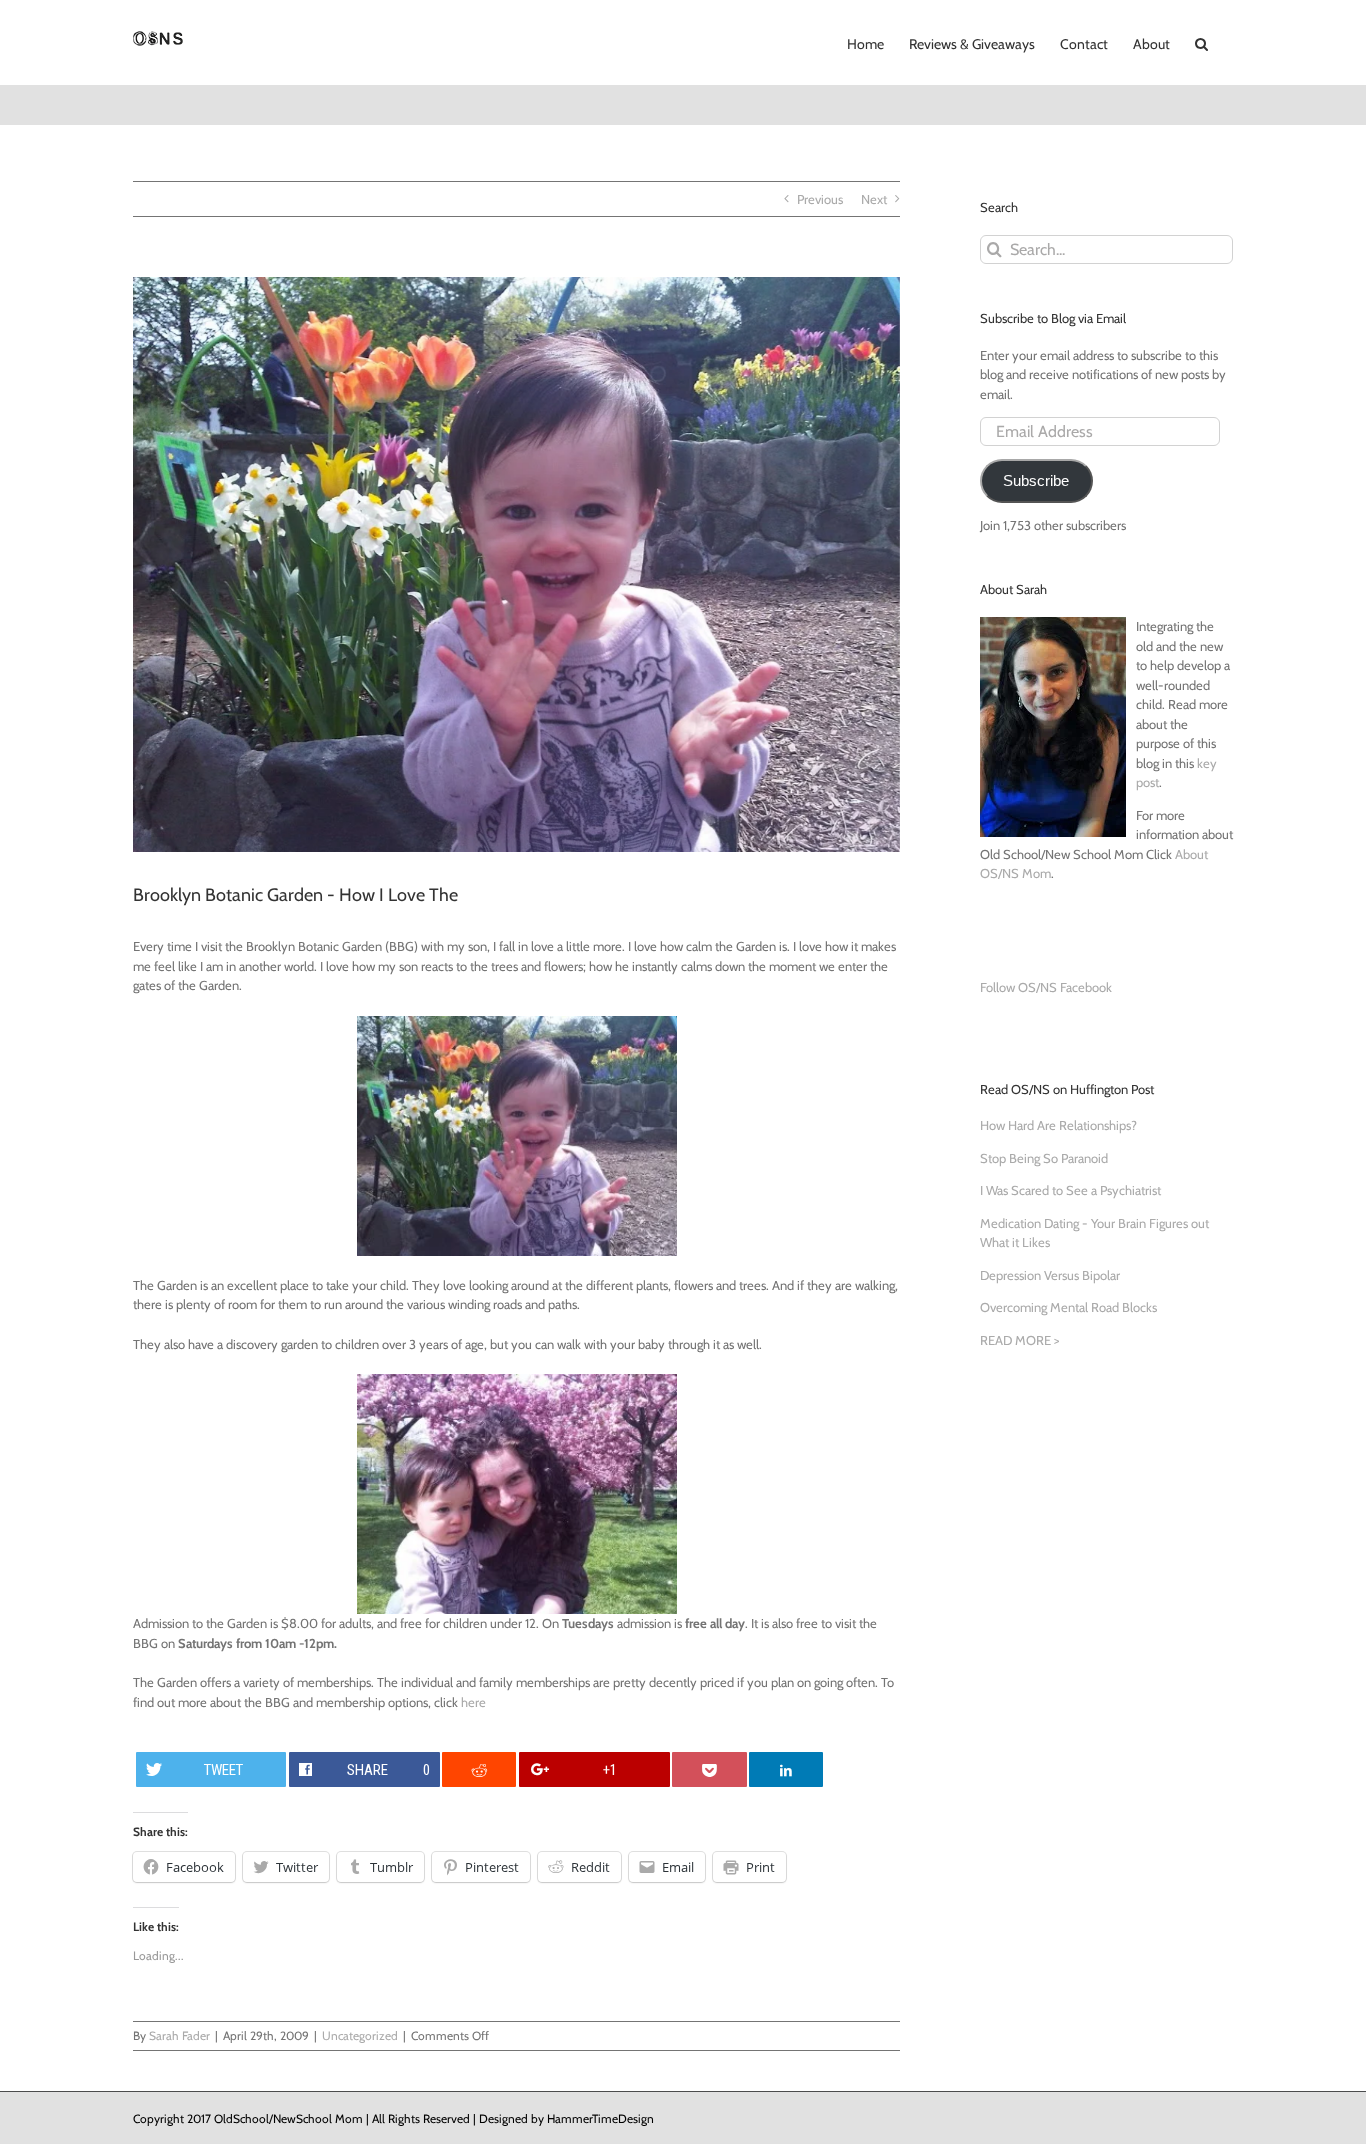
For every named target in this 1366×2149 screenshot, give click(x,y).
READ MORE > (1019, 1340)
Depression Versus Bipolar (1050, 1275)
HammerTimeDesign (600, 2118)
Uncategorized (360, 2035)
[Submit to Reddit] (479, 1769)
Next (874, 199)
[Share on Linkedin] (786, 1769)
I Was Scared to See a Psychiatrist (1070, 1190)
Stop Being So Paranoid (1044, 1158)
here (473, 1702)
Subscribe (1036, 481)
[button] (1201, 42)
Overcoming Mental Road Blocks (1068, 1307)
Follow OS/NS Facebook (1046, 987)
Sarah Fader (179, 2035)
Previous (820, 199)
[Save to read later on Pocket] (709, 1769)
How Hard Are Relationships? (1058, 1125)
